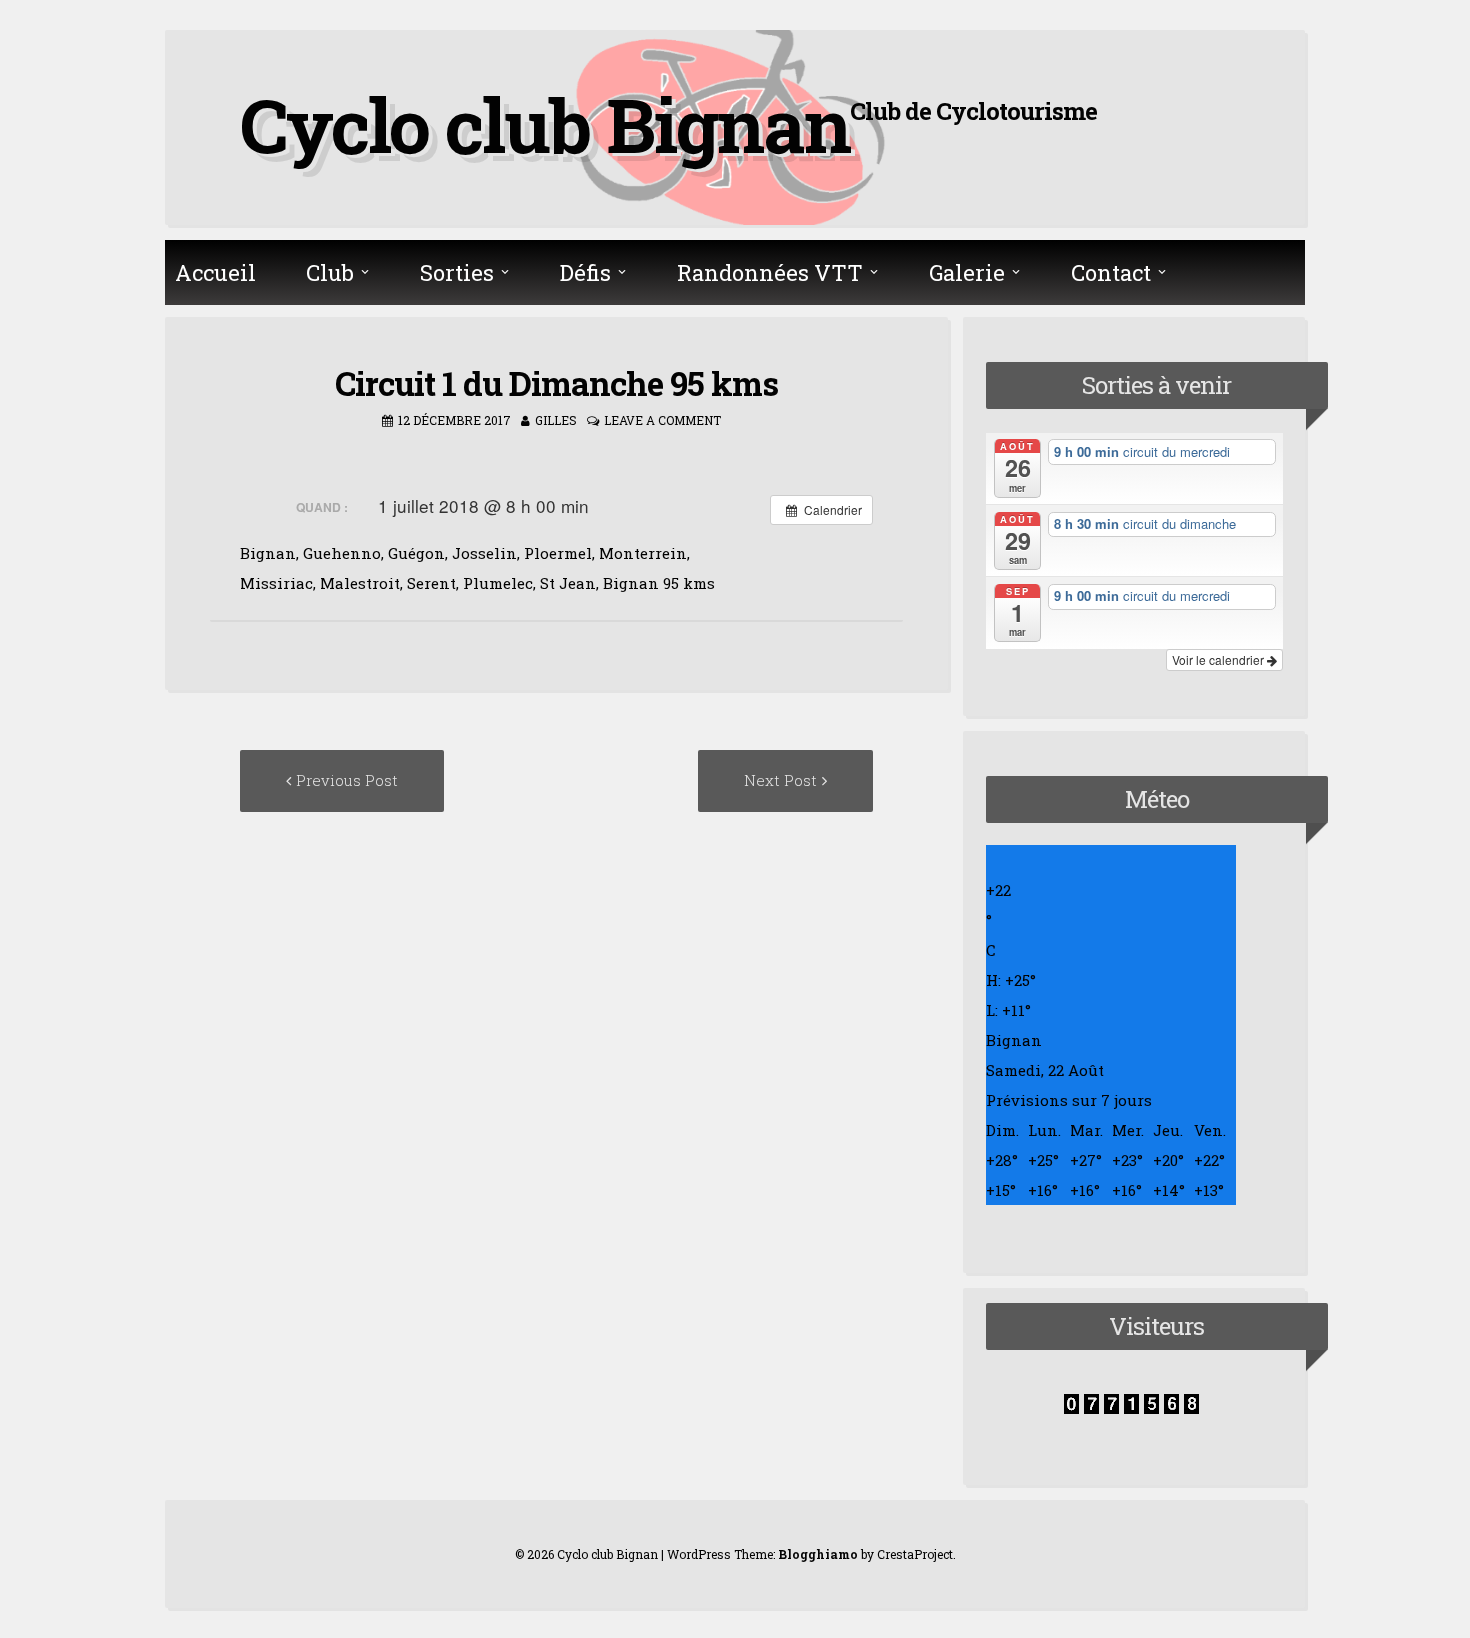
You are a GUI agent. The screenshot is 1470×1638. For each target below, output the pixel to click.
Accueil (215, 272)
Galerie (967, 272)
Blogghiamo (818, 1554)
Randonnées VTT (770, 272)
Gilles (556, 420)
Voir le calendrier (1219, 659)
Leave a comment (662, 420)
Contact (1111, 272)
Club (330, 272)
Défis (585, 272)
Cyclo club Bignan (545, 123)
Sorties (457, 272)
